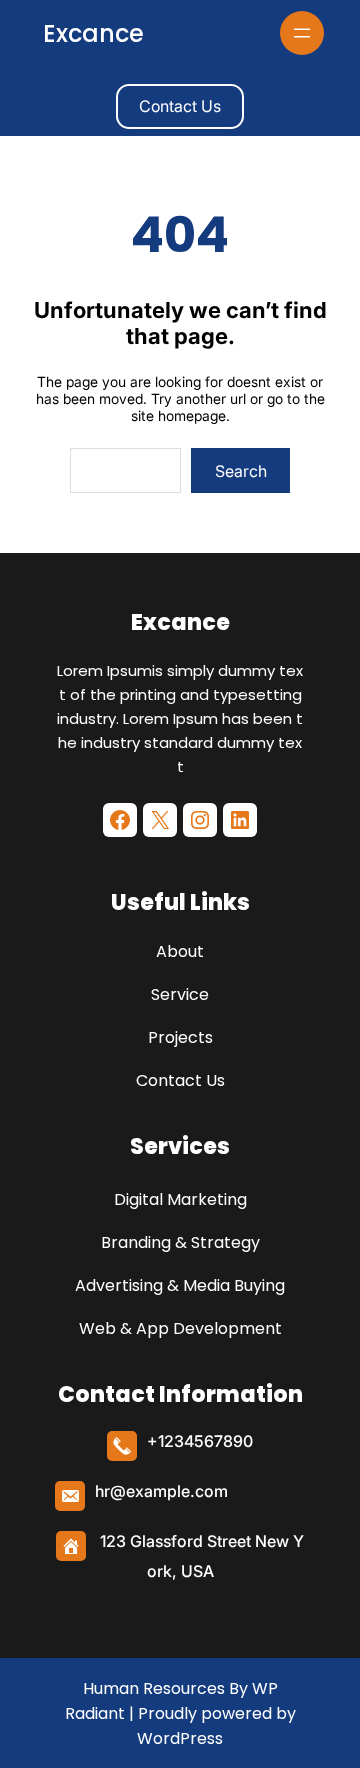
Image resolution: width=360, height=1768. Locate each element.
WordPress (180, 1738)
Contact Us (180, 106)
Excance (93, 33)
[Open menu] (302, 33)
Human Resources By (165, 1688)
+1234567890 (200, 1441)
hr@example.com (161, 1491)
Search (241, 471)
